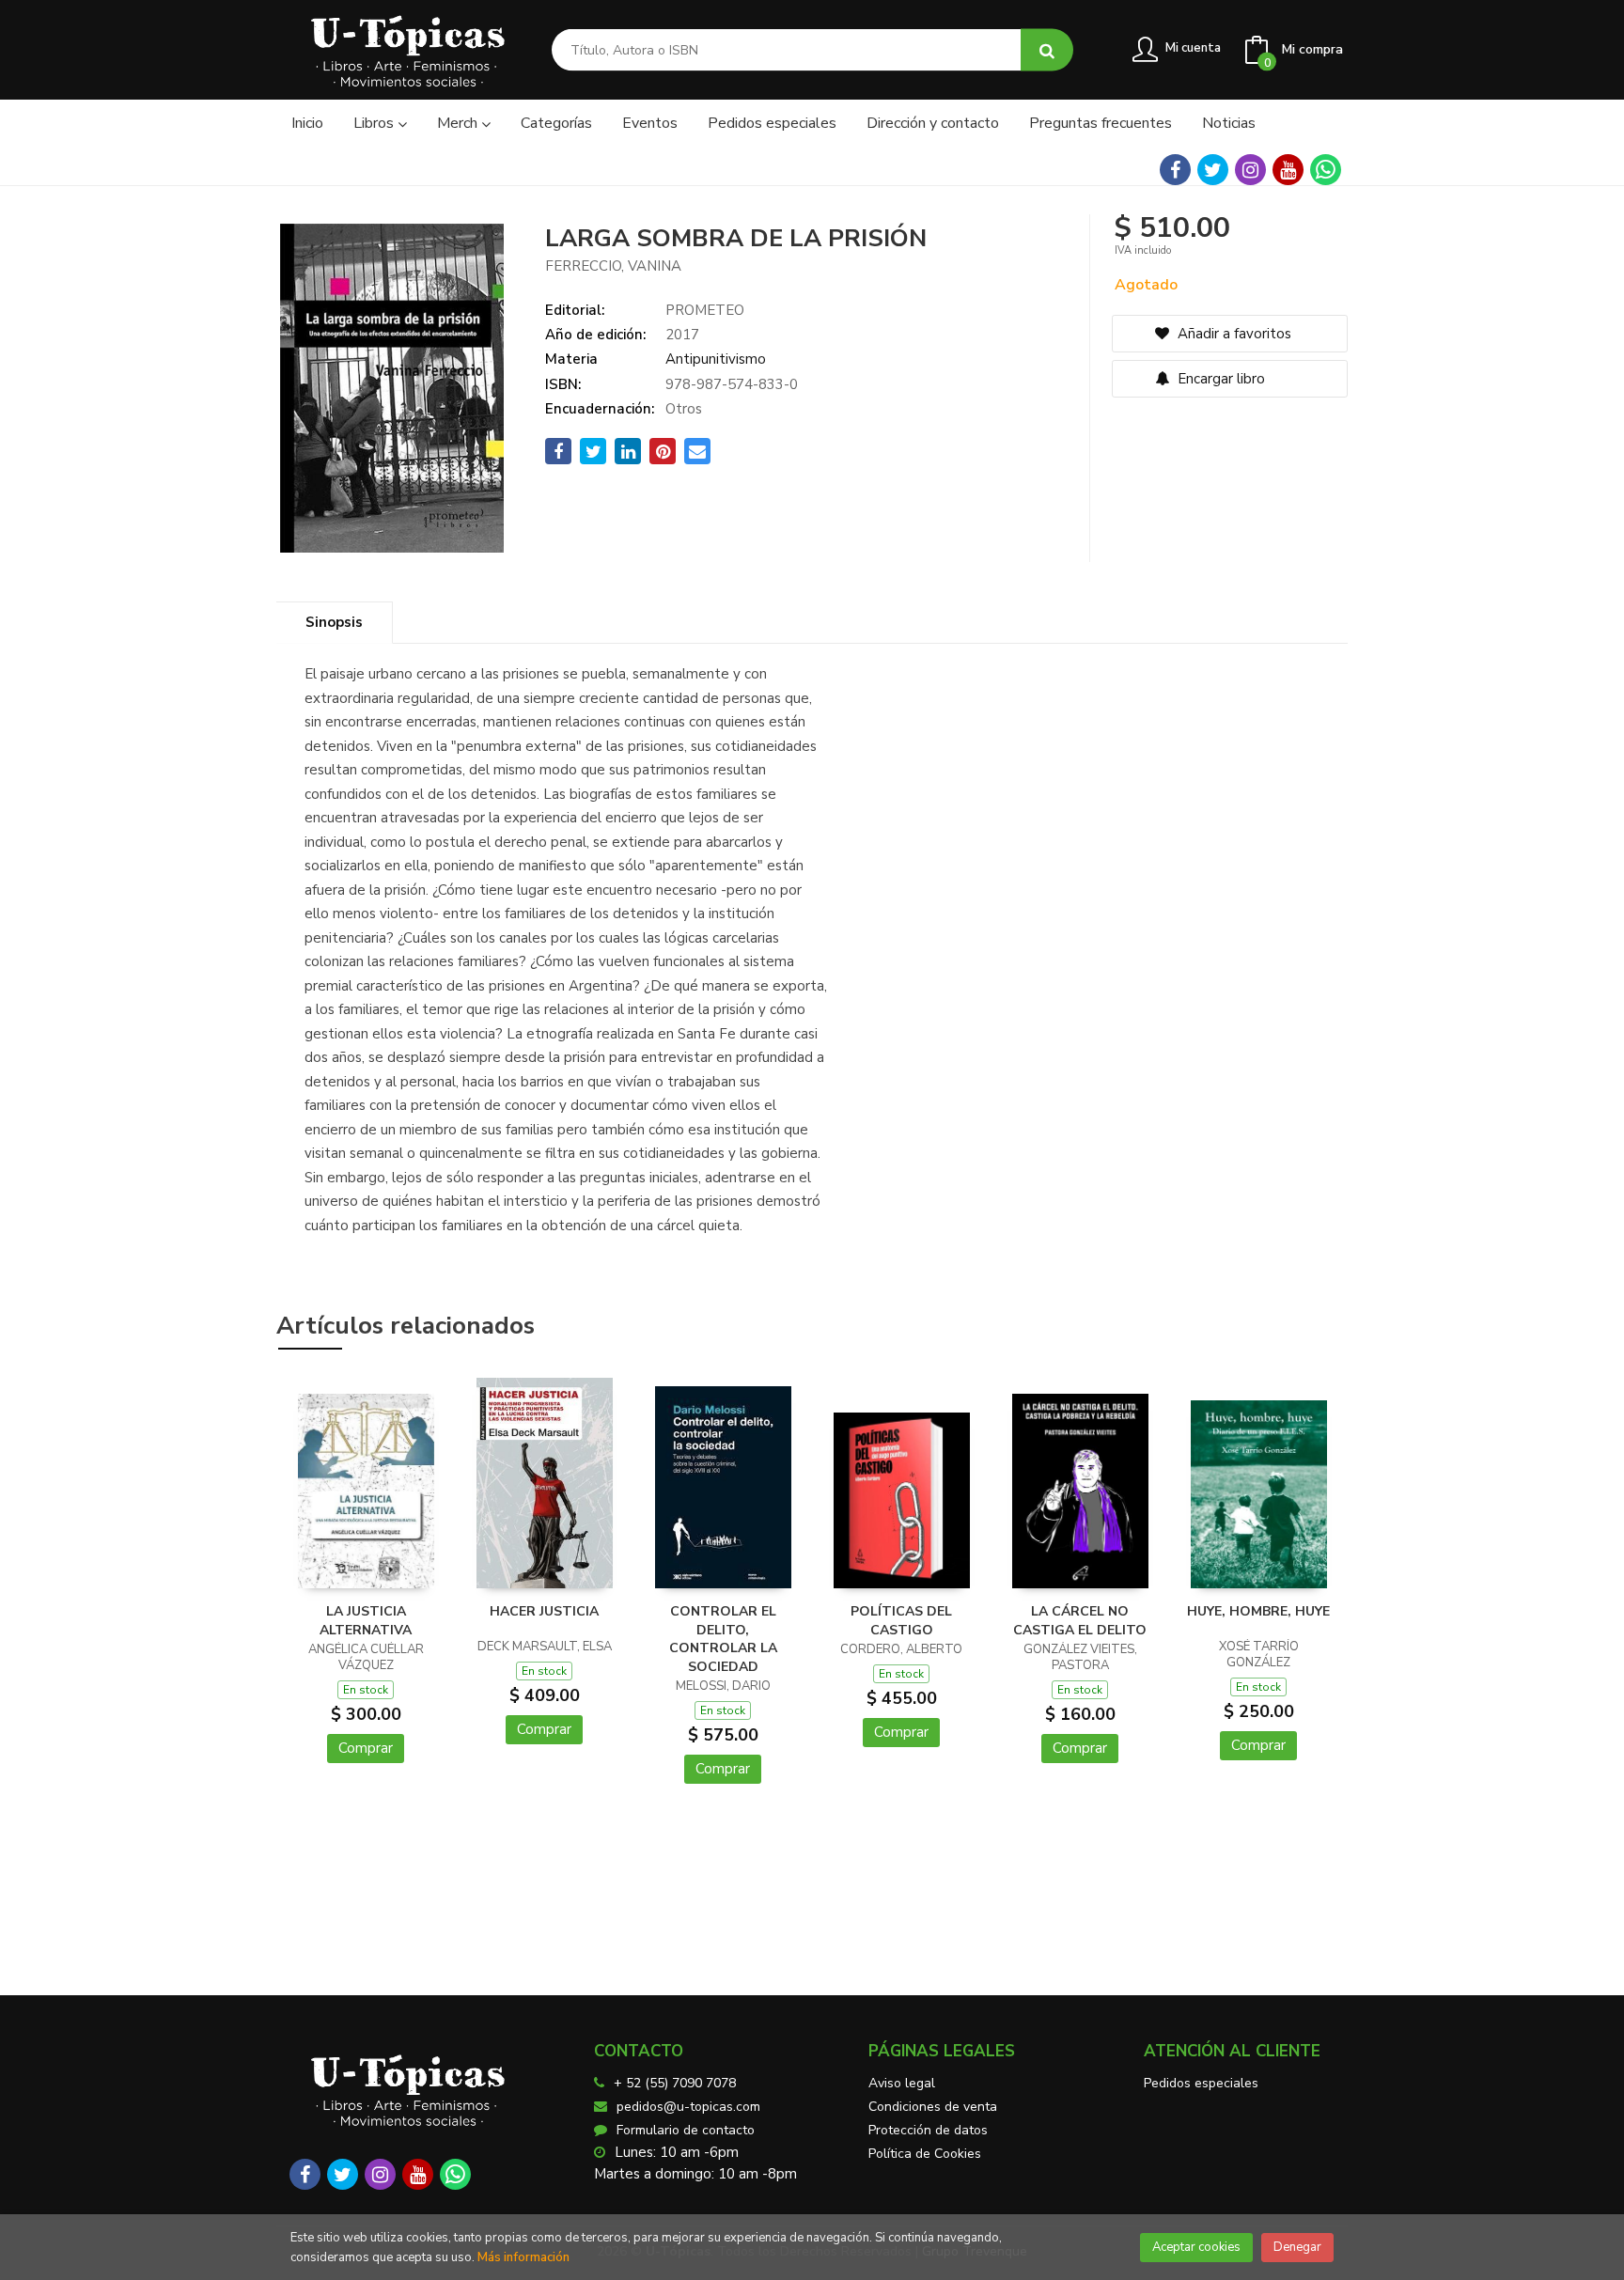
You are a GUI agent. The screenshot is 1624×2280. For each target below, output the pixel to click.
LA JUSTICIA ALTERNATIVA (366, 1621)
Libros (375, 123)
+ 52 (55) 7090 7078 (675, 2083)
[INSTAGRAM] (1250, 170)
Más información (523, 2257)
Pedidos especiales (1201, 2083)
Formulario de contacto (686, 2130)
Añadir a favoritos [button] (1233, 334)
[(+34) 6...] (1326, 170)
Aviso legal (902, 2083)
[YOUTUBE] (1288, 170)
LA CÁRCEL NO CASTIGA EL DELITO (1080, 1621)
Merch (459, 123)
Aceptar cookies (1196, 2247)
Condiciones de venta (933, 2107)
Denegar (1297, 2247)
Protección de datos (928, 2130)
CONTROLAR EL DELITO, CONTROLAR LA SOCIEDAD (723, 1639)
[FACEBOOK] (1175, 170)
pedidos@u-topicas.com (688, 2107)
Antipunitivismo (716, 359)
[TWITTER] (1213, 170)
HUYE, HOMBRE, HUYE (1258, 1611)
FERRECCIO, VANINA (613, 266)
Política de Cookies (925, 2154)
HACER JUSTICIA (544, 1611)
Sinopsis (334, 622)
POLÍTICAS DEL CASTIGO (901, 1621)
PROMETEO (705, 310)
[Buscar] (1047, 50)
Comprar (366, 1748)
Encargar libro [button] (1219, 379)
